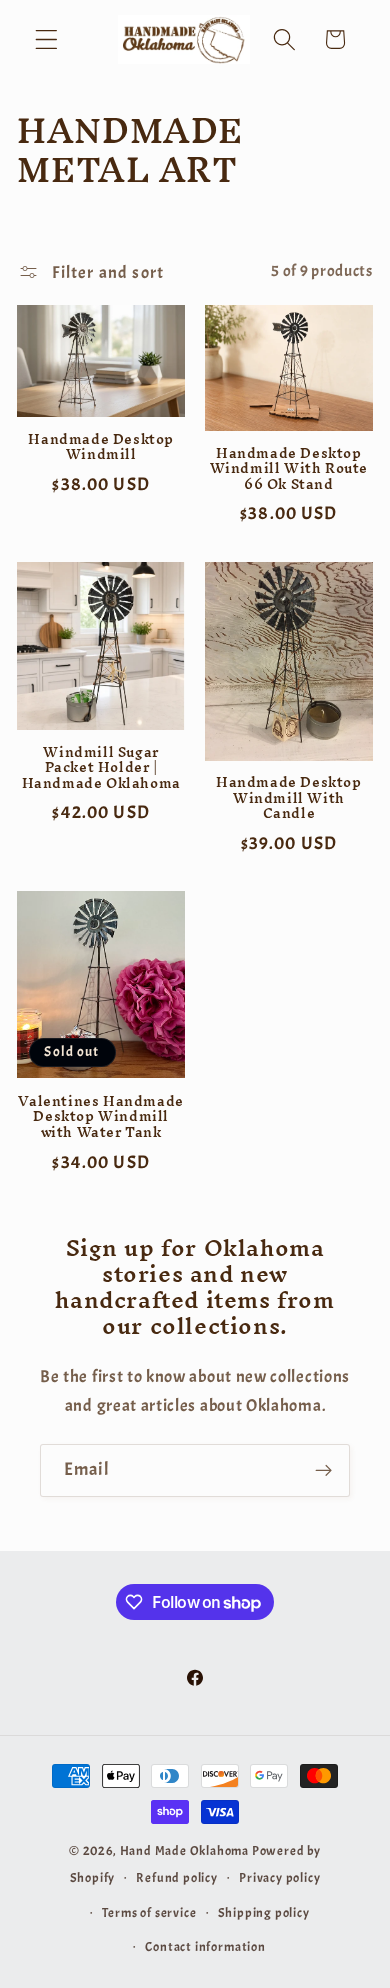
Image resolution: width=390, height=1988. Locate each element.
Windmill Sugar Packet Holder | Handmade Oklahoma (101, 768)
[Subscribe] (323, 1471)
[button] (46, 39)
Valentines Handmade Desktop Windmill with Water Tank (100, 1117)
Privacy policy (279, 1878)
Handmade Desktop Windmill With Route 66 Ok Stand (289, 469)
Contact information (205, 1947)
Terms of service (149, 1913)
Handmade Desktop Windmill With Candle (289, 798)
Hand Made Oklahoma (185, 1851)
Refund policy (176, 1878)
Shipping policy (264, 1913)
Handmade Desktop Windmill (101, 447)
